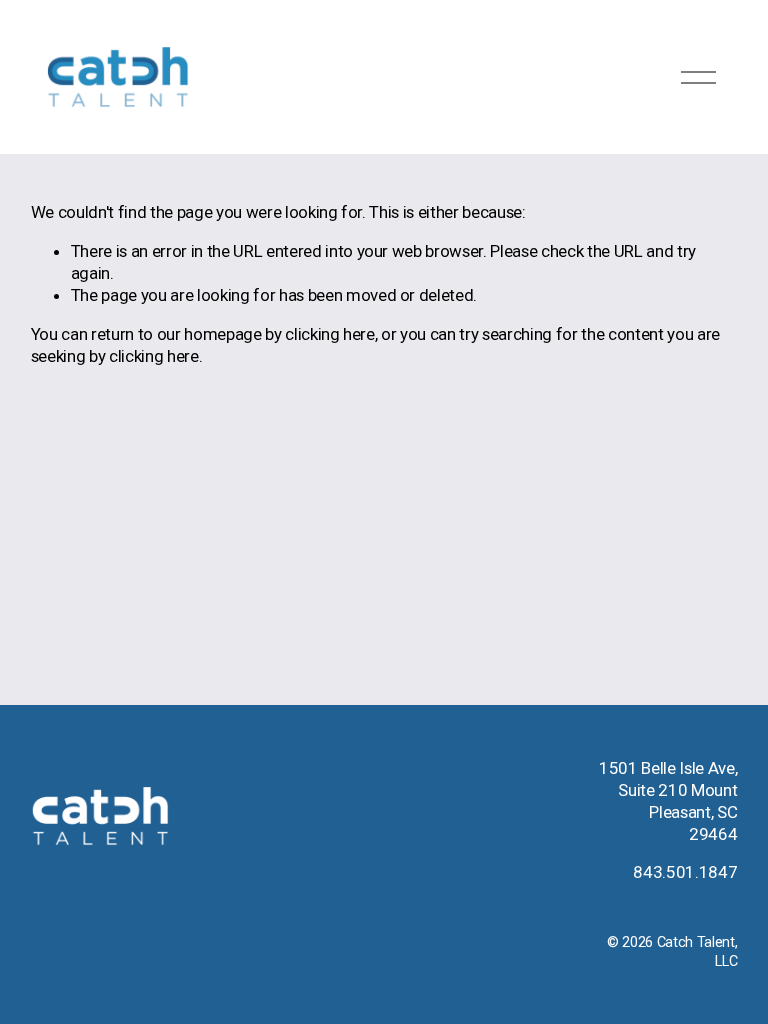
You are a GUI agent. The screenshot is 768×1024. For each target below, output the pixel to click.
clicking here (330, 334)
